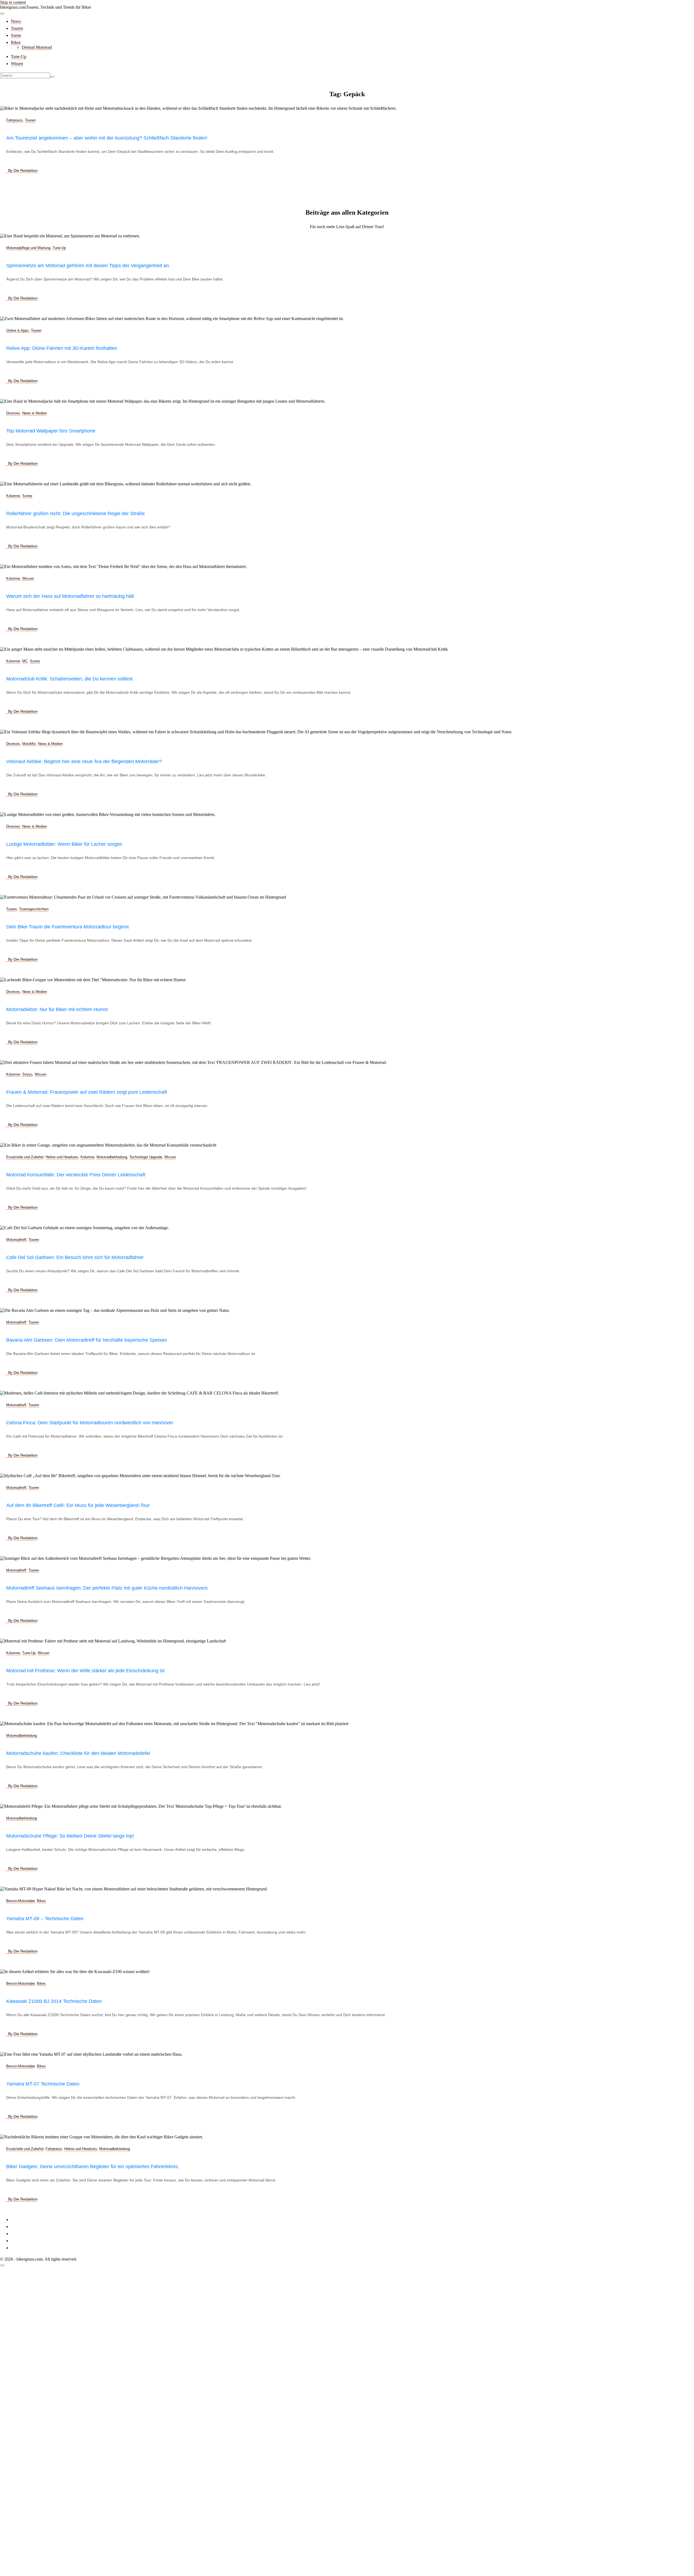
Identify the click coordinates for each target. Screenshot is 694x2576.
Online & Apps (17, 330)
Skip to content (13, 2)
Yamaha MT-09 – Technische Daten (45, 1919)
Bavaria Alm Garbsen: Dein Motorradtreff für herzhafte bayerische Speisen (87, 1340)
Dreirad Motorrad (37, 47)
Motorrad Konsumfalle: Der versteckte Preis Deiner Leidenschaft (76, 1175)
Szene (16, 35)
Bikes (16, 42)
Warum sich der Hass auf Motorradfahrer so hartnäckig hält (70, 596)
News (16, 21)
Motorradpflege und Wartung (28, 248)
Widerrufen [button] (20, 2248)
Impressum (20, 2220)
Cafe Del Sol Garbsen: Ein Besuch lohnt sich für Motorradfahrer (75, 1257)
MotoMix (29, 744)
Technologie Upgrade (146, 1157)
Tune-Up (19, 57)
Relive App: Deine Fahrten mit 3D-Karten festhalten (62, 348)
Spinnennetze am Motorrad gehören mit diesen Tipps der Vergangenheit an (88, 266)
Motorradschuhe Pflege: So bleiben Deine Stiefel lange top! (70, 1836)
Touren (17, 28)
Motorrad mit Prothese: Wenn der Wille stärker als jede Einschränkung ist (85, 1671)
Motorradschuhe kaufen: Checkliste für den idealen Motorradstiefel (78, 1753)
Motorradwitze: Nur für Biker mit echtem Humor (57, 1009)
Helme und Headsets (62, 1157)
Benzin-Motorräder (20, 1901)
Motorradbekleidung (112, 1157)
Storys (27, 1074)
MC (25, 661)
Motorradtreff (16, 1240)
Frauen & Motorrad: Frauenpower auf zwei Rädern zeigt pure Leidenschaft (87, 1092)
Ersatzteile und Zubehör (25, 1157)
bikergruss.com (13, 7)
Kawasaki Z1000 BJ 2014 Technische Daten (54, 2001)
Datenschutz (21, 2227)
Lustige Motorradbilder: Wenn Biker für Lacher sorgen (64, 844)
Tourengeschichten (34, 909)
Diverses (13, 413)
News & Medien (35, 413)
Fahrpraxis (15, 120)
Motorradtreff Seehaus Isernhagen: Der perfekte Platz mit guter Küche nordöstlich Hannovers (107, 1588)
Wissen (17, 64)
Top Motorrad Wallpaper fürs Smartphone (51, 431)
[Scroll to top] (2, 2265)
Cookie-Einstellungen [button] (29, 2234)
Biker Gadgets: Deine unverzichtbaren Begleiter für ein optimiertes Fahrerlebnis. (93, 2167)
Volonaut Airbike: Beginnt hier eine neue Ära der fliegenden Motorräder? (84, 761)
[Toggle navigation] (2, 14)
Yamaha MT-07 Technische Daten (43, 2084)
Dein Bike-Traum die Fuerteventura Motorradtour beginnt (68, 927)
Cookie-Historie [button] (25, 2241)
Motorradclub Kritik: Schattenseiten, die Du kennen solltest (69, 679)
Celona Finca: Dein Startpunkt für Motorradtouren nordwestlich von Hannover (90, 1423)
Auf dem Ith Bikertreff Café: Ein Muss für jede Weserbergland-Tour (78, 1505)
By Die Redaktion (23, 170)
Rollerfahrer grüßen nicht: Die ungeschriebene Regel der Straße (75, 514)
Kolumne (13, 496)
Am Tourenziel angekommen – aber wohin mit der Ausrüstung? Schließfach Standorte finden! (107, 138)
